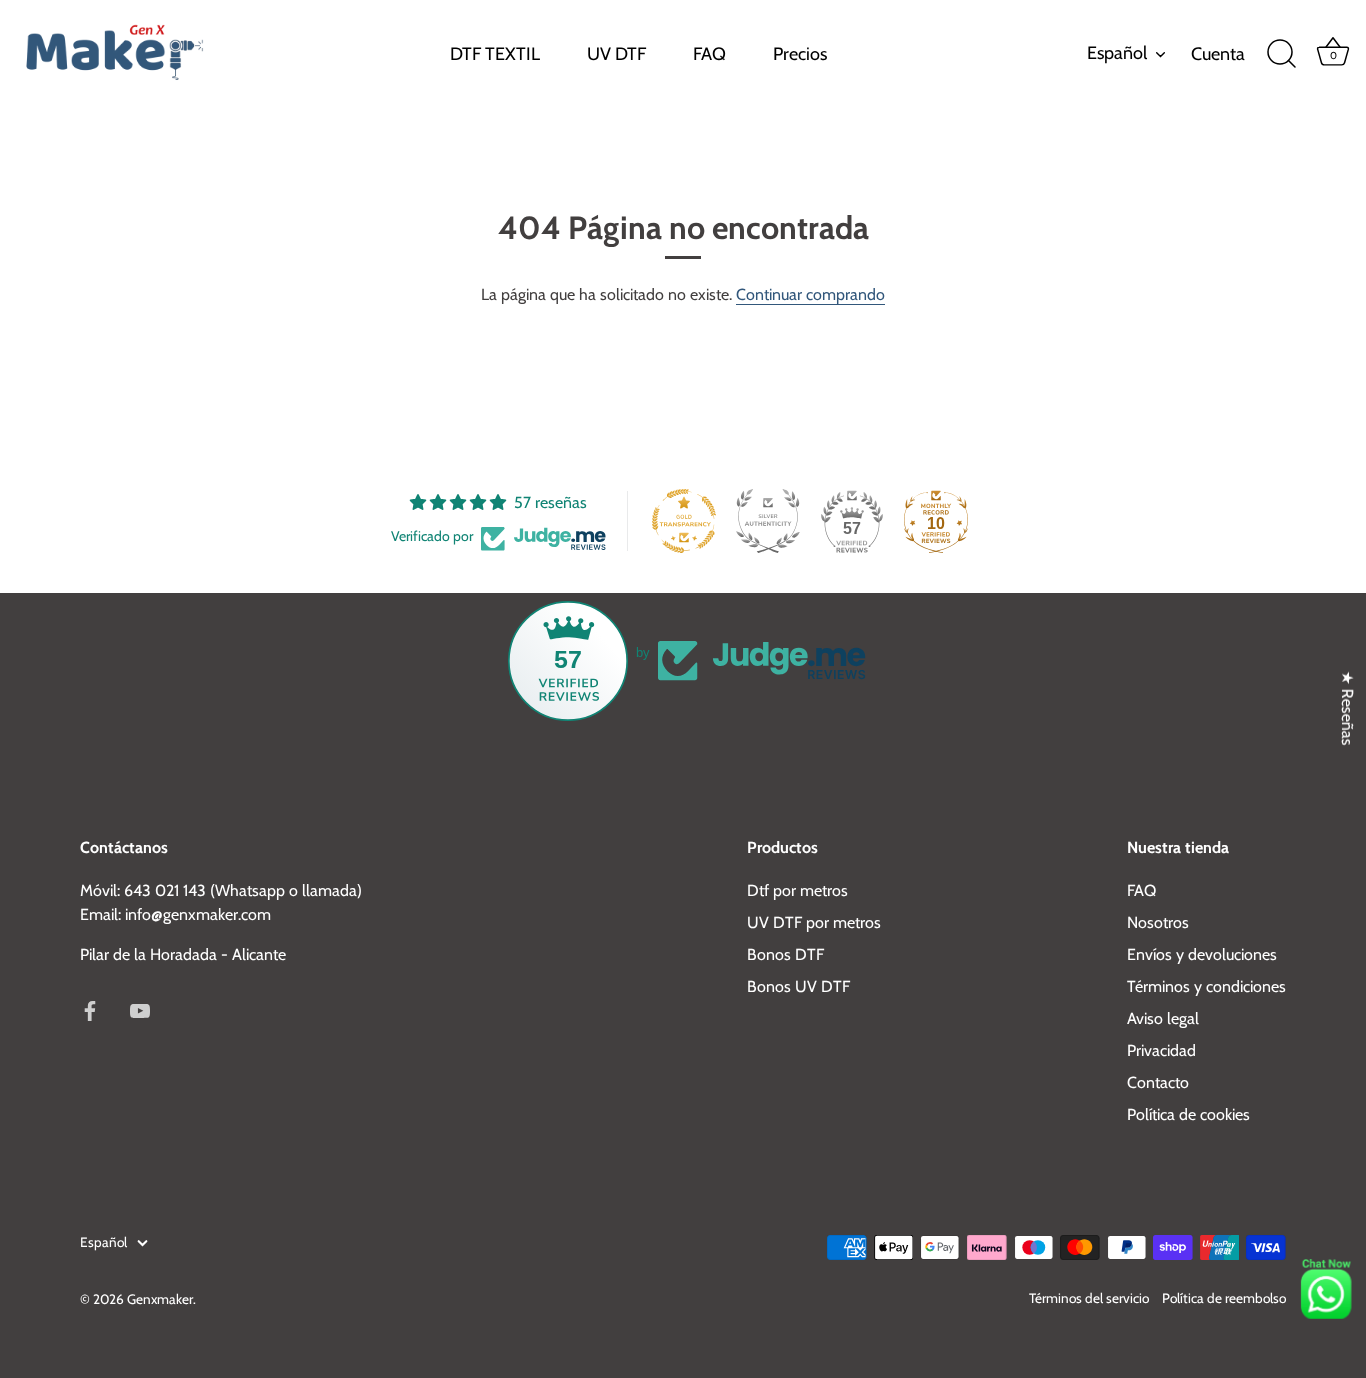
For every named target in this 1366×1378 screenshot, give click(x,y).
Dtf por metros (797, 890)
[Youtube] (140, 1008)
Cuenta (1218, 54)
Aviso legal (1163, 1018)
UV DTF (616, 54)
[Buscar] (1281, 54)
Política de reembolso (1224, 1298)
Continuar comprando (810, 294)
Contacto (1158, 1082)
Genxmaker (160, 1299)
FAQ (709, 54)
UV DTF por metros (814, 922)
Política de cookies (1188, 1114)
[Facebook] (90, 1008)
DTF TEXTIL (495, 54)
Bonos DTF (785, 954)
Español (1117, 53)
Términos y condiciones (1206, 986)
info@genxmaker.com (198, 914)
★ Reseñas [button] (1347, 708)
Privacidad (1161, 1050)
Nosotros (1158, 922)
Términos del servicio (1089, 1298)
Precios (800, 54)
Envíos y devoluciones (1202, 954)
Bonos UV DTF (798, 986)
